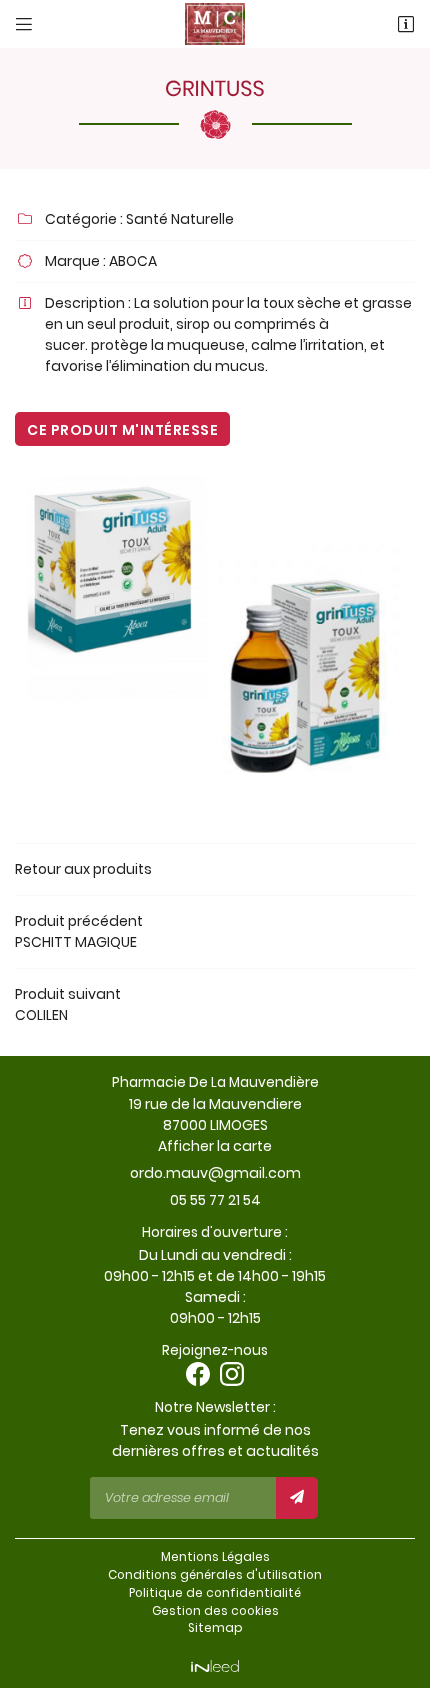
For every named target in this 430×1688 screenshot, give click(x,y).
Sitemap (215, 1628)
